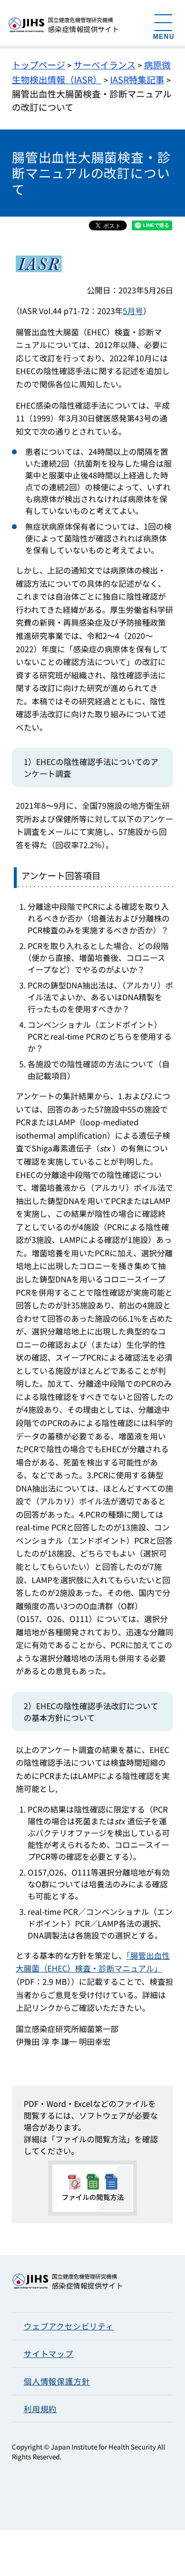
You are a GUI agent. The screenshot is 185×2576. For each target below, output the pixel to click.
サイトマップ (49, 2353)
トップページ (38, 64)
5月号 (133, 311)
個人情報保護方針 (57, 2381)
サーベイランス (105, 64)
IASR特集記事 (137, 79)
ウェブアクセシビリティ (69, 2326)
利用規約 (40, 2409)
